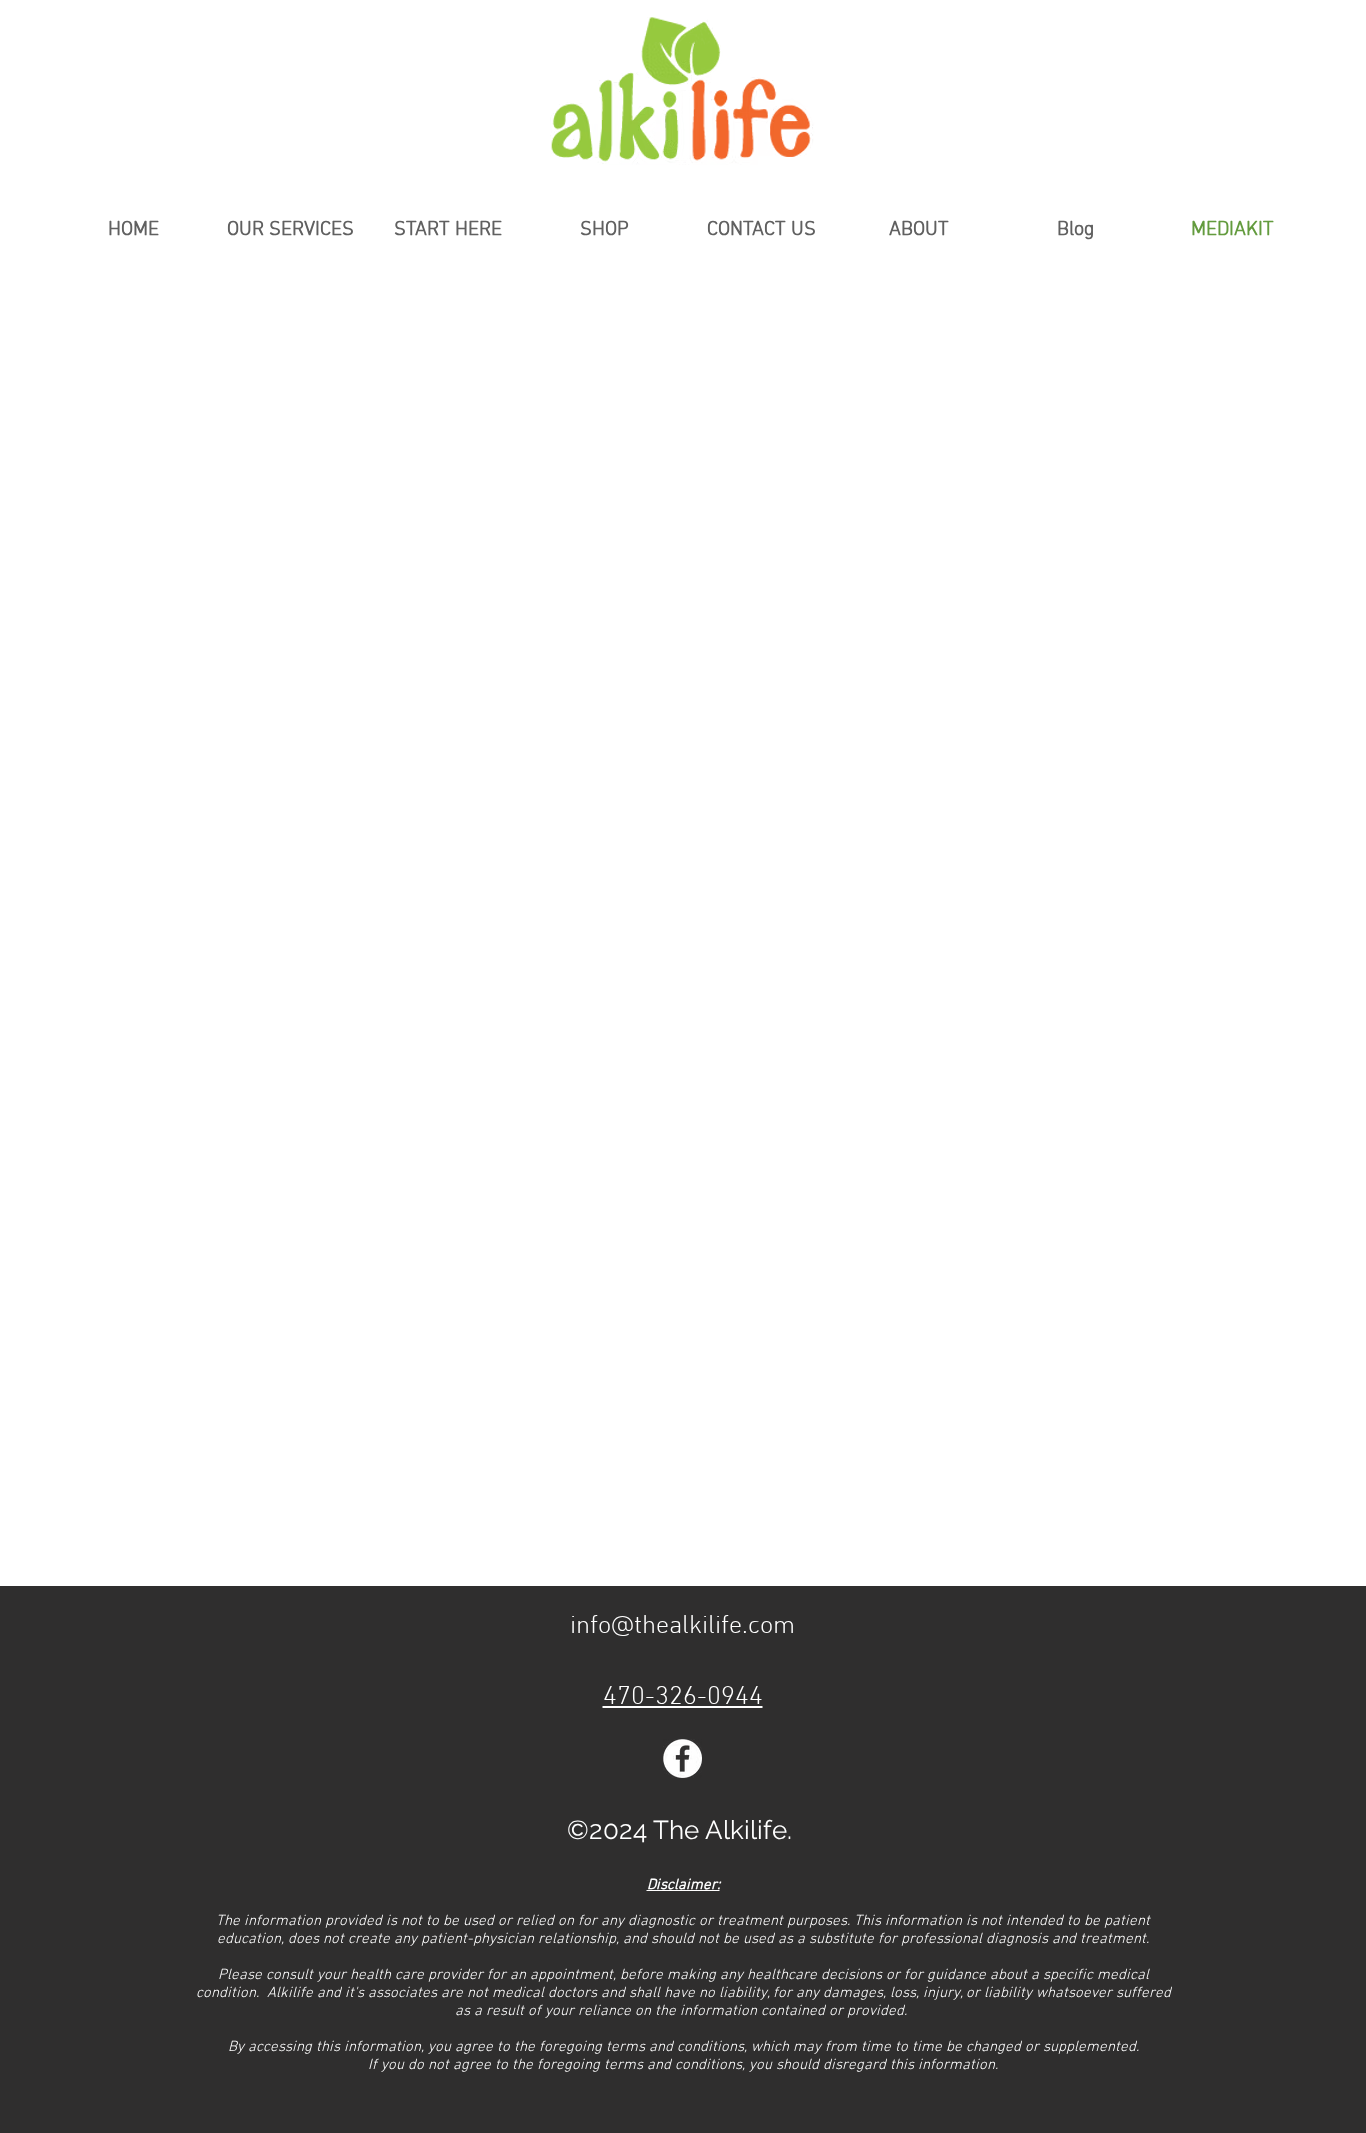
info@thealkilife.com (682, 1626)
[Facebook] (682, 1758)
